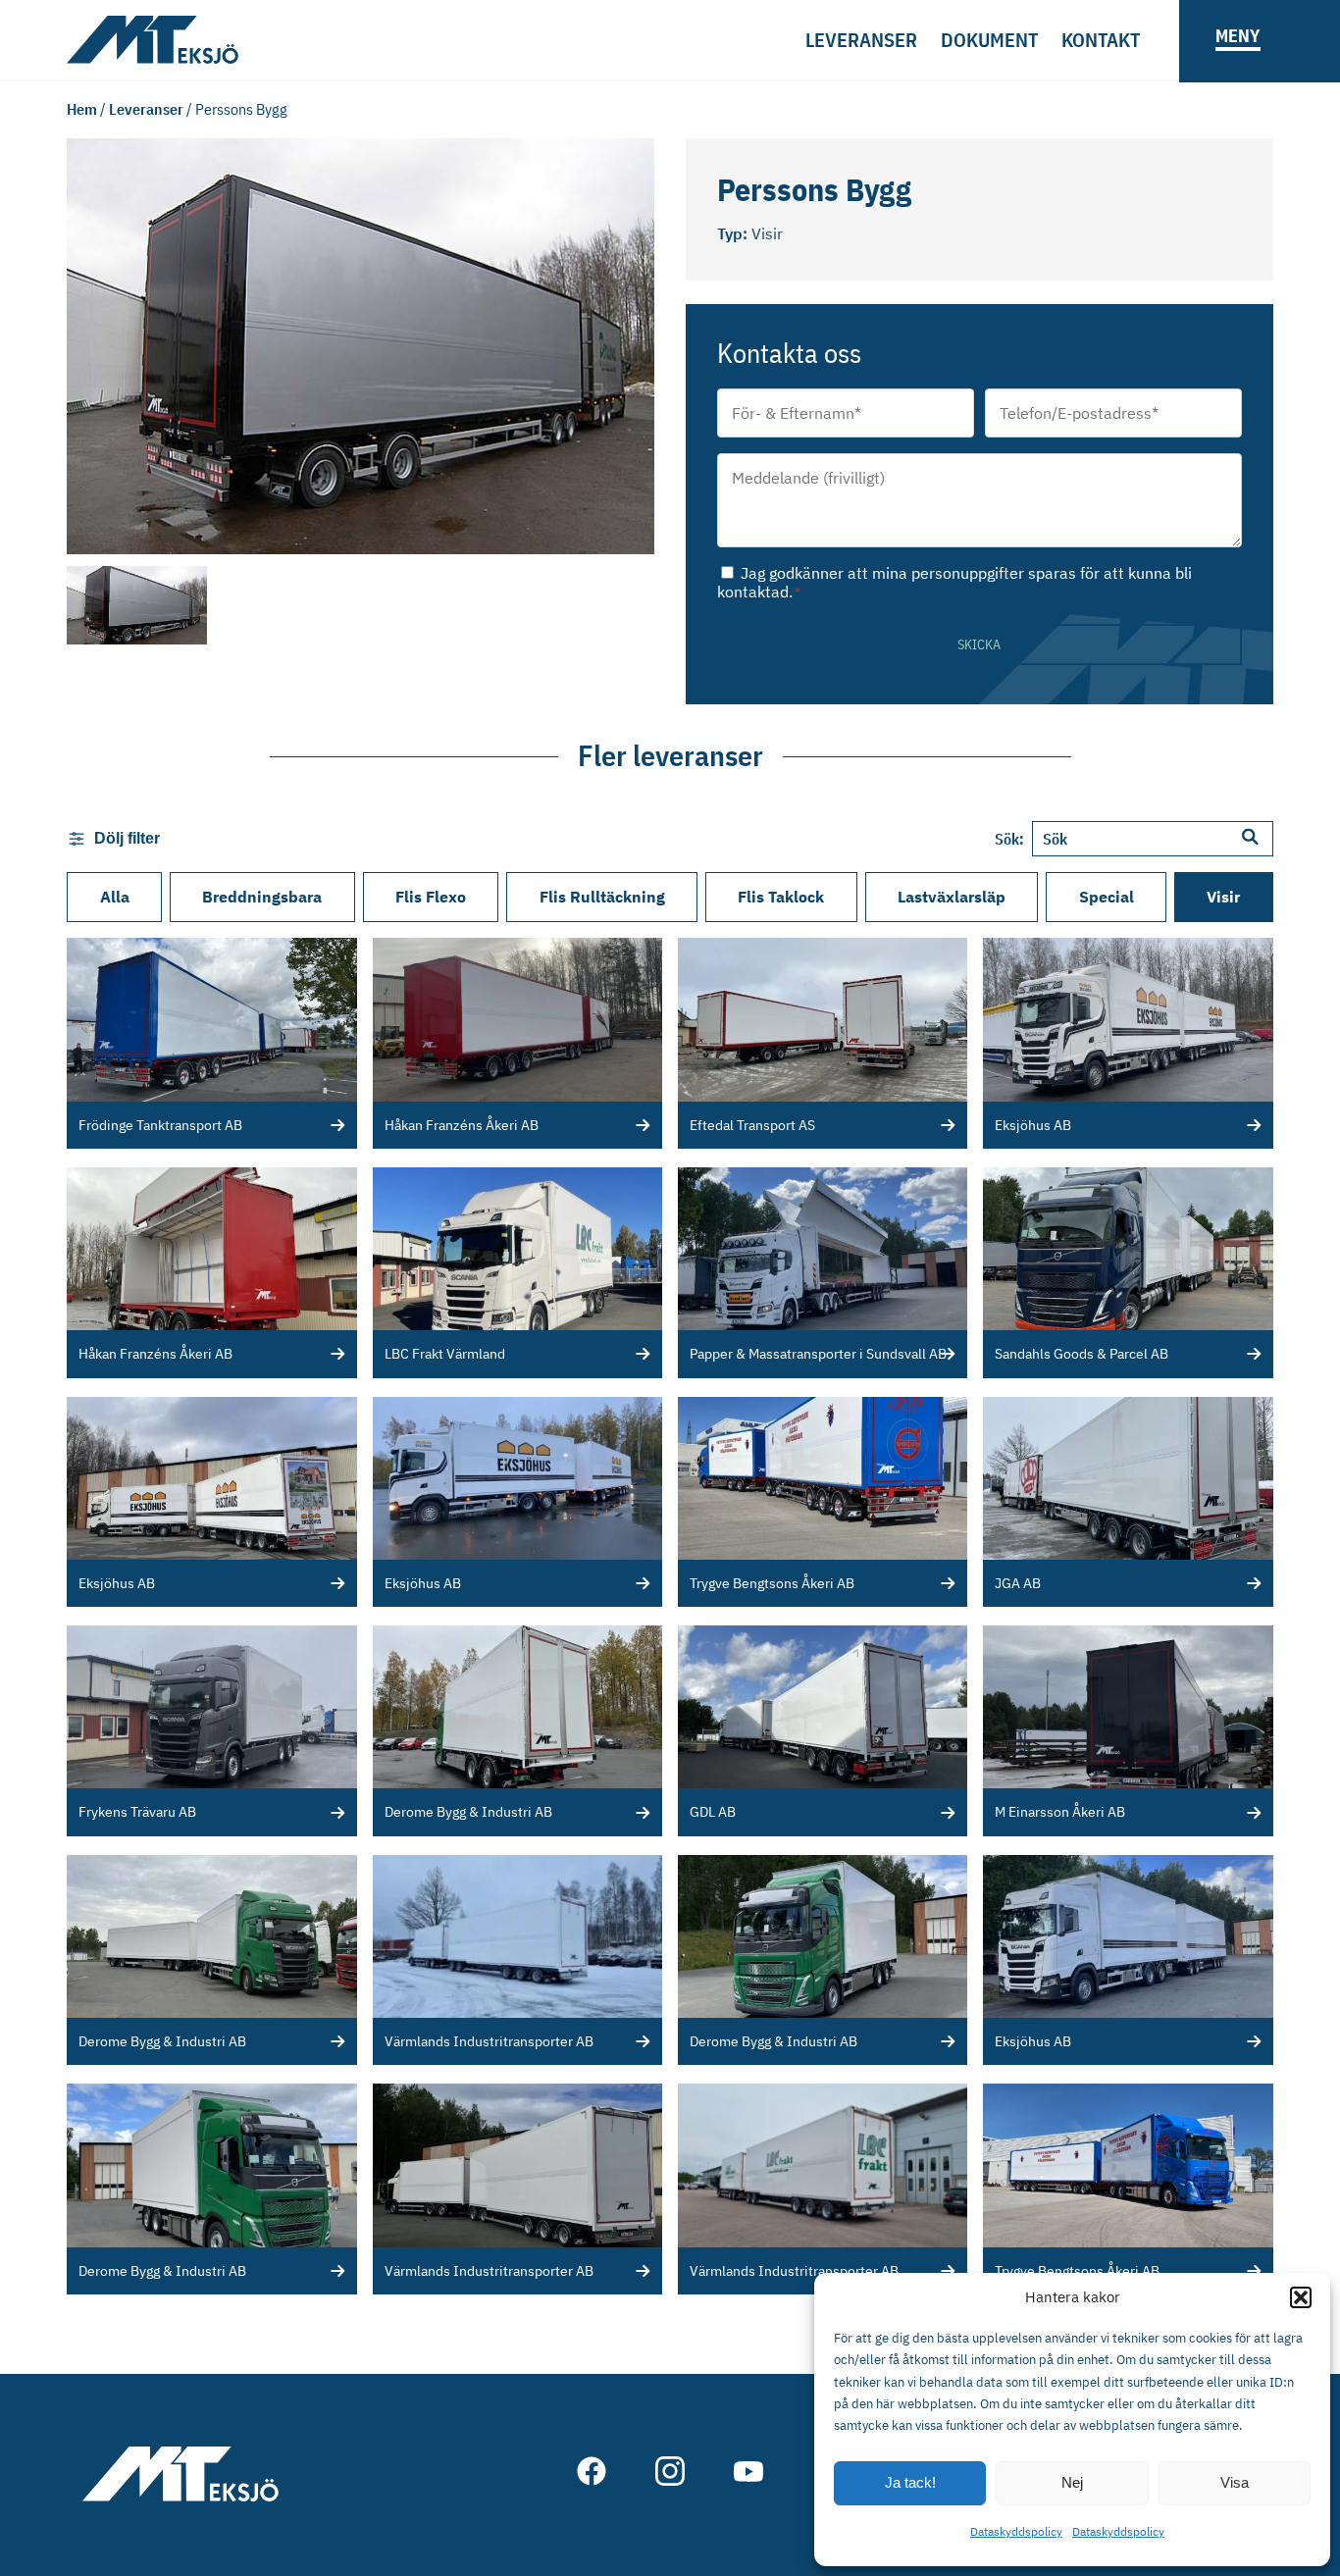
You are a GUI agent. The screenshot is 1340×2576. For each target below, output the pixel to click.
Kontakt (1101, 40)
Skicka (979, 644)
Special (1107, 897)
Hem (82, 109)
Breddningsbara (262, 897)
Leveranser (861, 40)
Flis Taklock (781, 897)
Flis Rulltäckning (602, 897)
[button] (1301, 2297)
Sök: (1009, 839)
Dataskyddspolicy (1016, 2531)
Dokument (989, 40)
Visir (1223, 897)
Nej (1072, 2482)
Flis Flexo (431, 897)
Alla (115, 897)
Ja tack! (910, 2482)
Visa (1235, 2482)
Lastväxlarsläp (952, 897)
